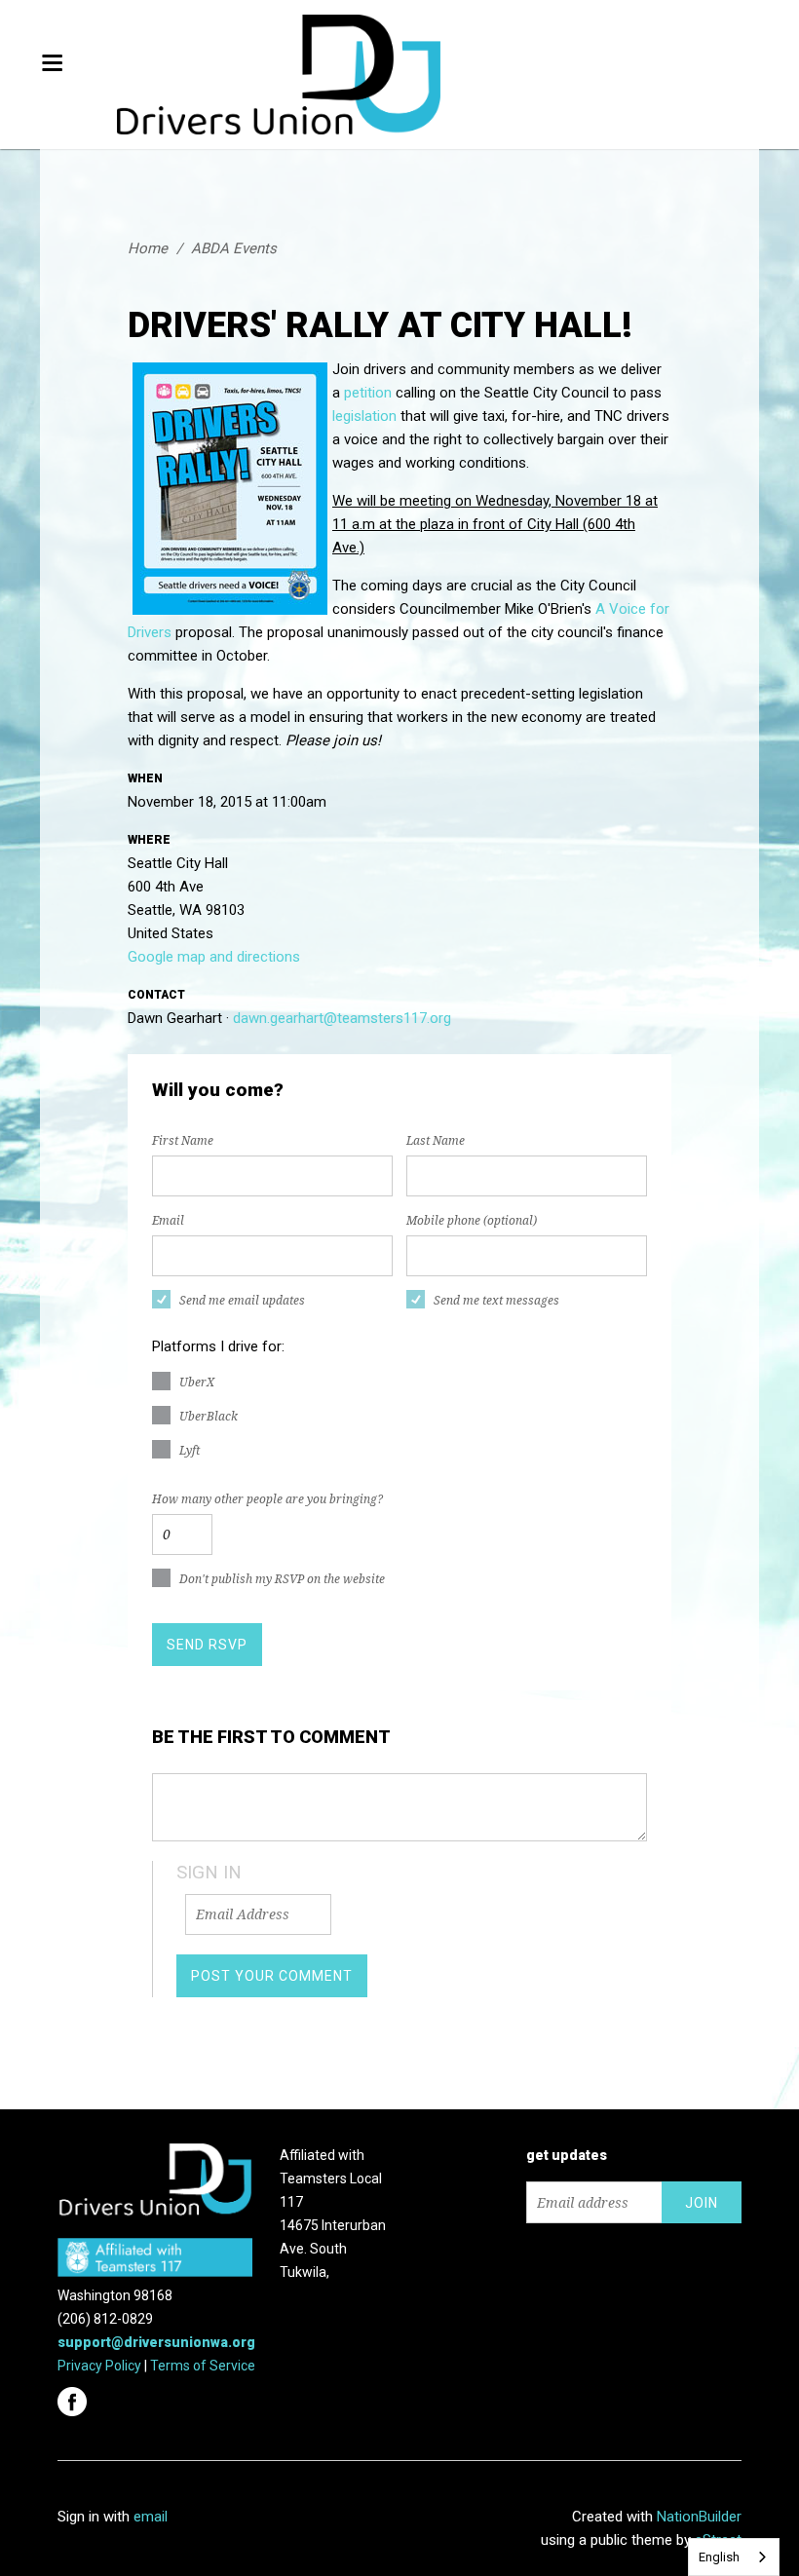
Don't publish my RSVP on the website (282, 1579)
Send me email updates (242, 1301)
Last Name (436, 1141)
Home (148, 248)
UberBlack (209, 1417)
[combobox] (734, 2557)
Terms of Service (203, 2366)
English (719, 2557)
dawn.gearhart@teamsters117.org (342, 1018)
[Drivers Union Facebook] (75, 2396)
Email (168, 1221)
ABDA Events (234, 248)
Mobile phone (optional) (472, 1221)
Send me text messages (496, 1301)
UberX (197, 1383)
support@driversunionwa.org (156, 2342)
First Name (183, 1141)
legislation (364, 416)
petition (368, 393)
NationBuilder (699, 2517)
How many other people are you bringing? (267, 1499)
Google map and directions (214, 957)
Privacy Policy (99, 2366)
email (151, 2517)
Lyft (190, 1451)
